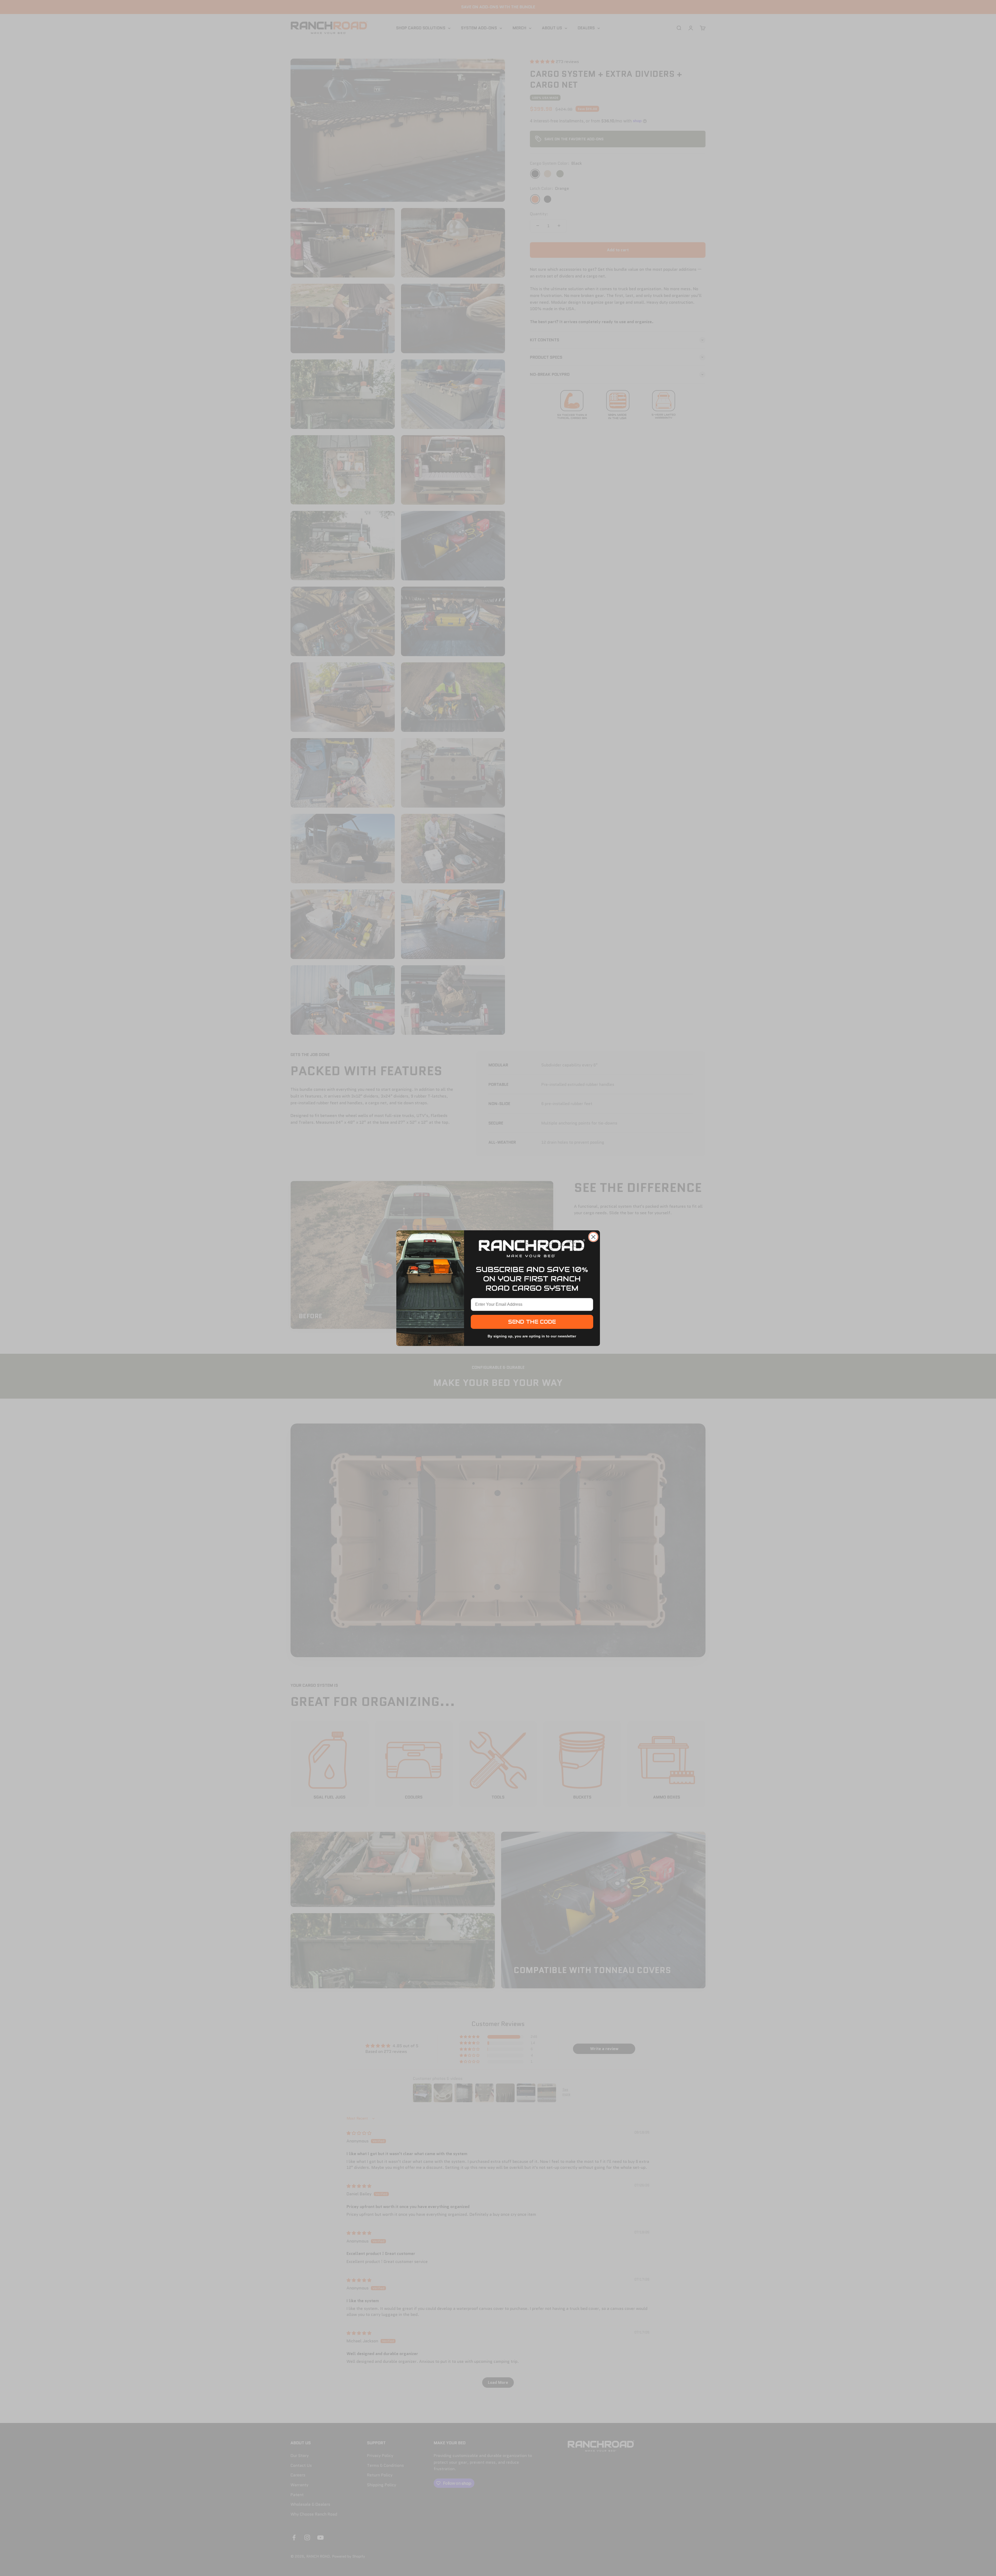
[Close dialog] (593, 1237)
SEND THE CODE (532, 1322)
